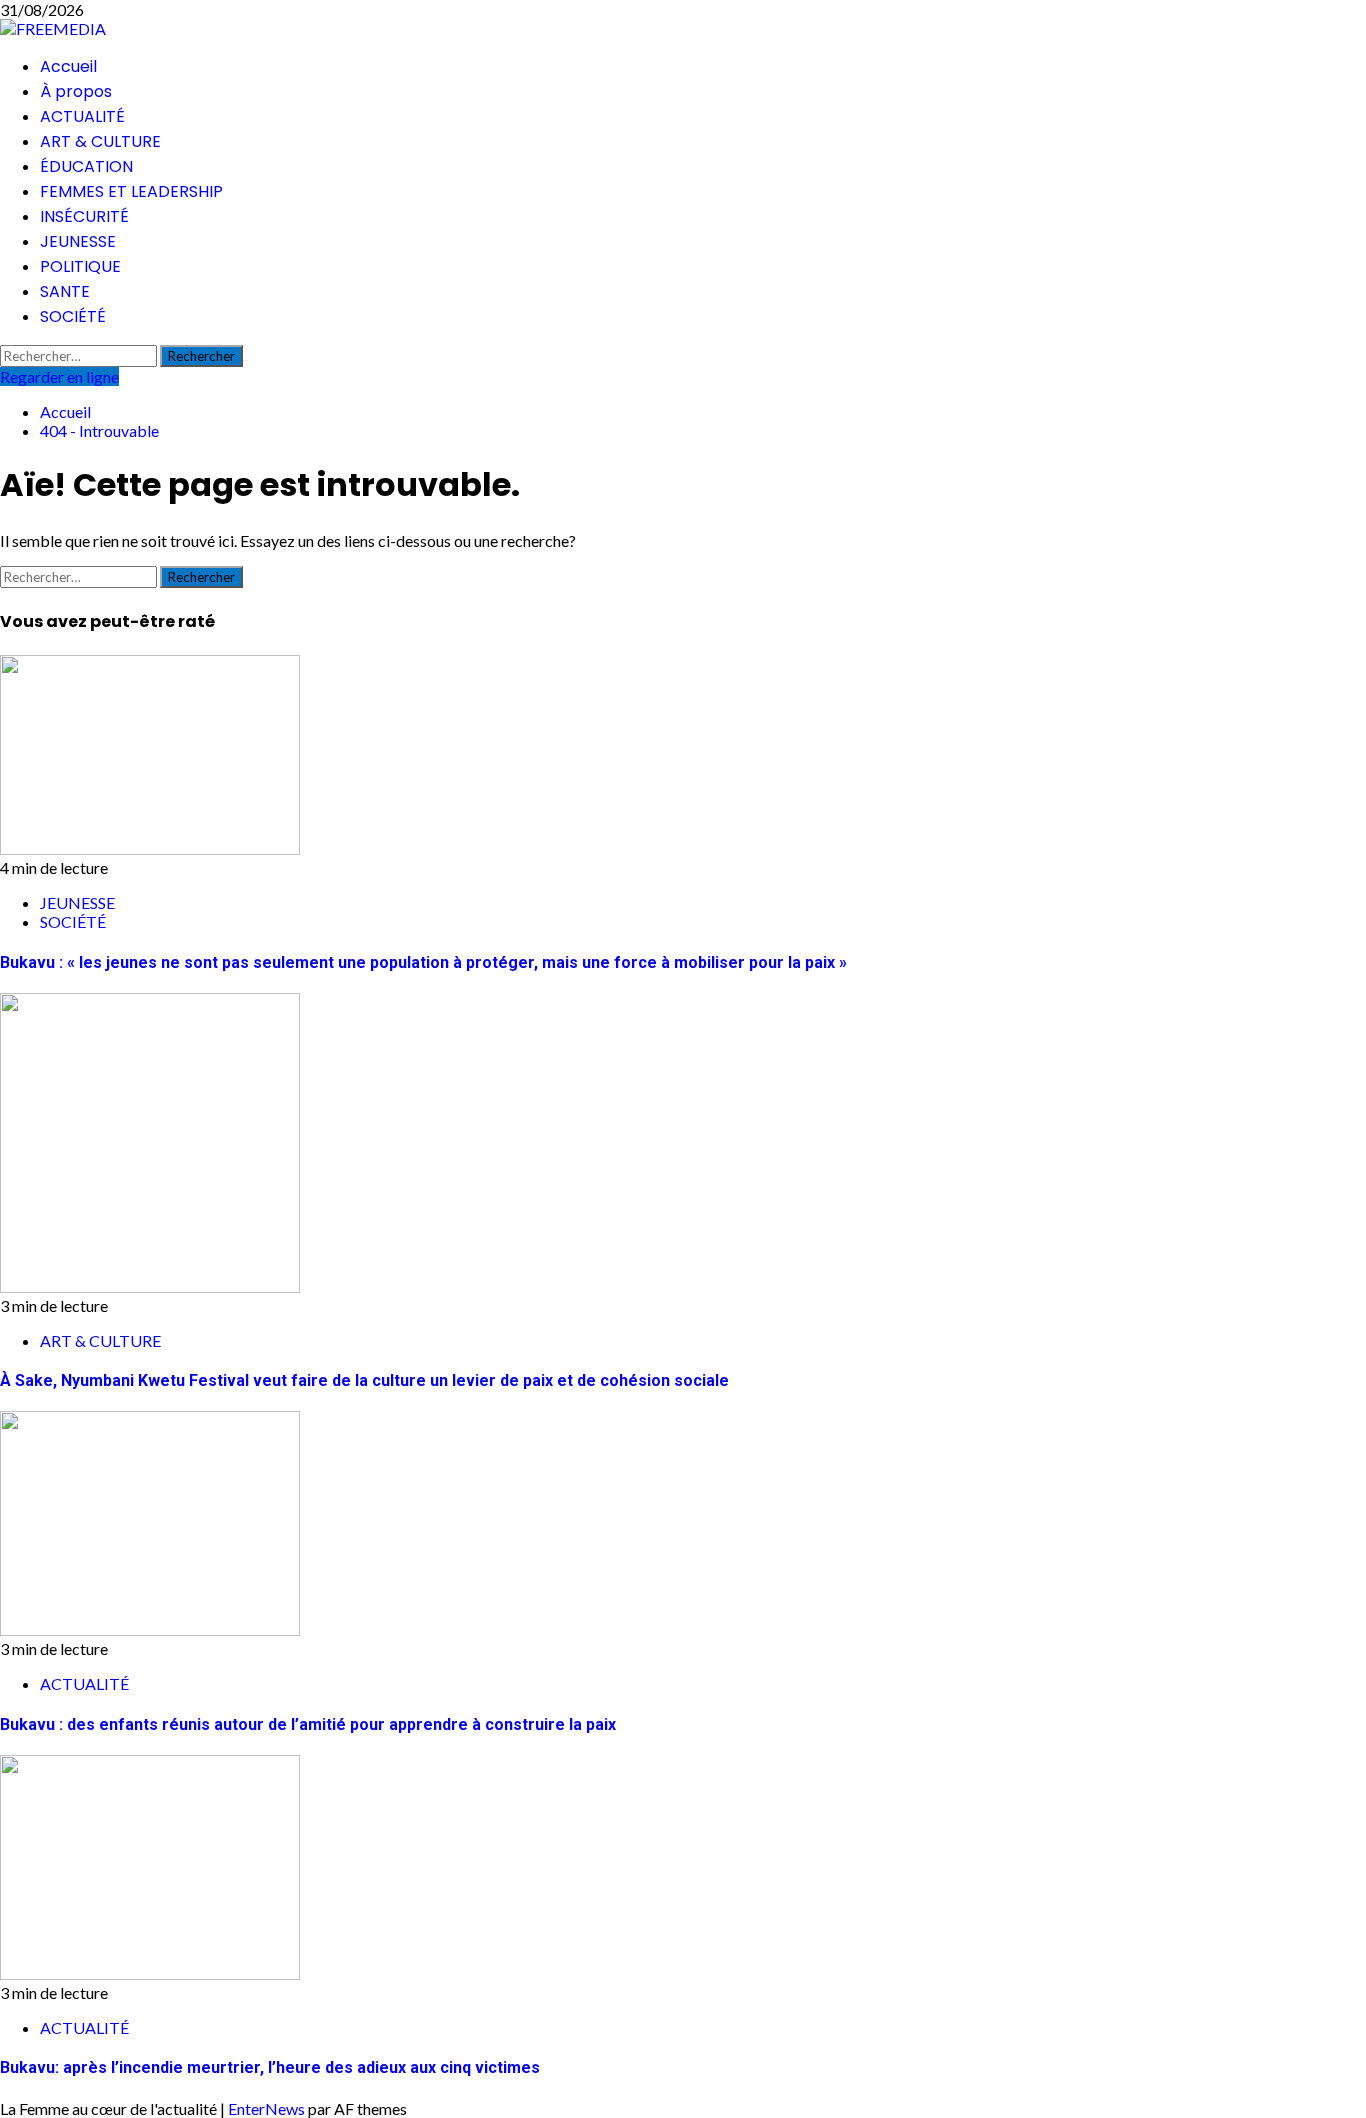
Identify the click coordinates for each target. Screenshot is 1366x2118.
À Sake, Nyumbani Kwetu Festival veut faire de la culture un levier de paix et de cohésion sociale (364, 1380)
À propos (76, 91)
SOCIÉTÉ (73, 316)
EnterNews (266, 2108)
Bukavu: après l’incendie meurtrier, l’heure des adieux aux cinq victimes (270, 2067)
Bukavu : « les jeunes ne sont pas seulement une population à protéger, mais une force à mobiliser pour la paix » (423, 962)
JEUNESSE (78, 241)
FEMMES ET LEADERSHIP (131, 191)
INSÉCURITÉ (84, 216)
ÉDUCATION (86, 166)
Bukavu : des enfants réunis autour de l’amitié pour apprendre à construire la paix (308, 1724)
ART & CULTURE (100, 141)
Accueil (68, 66)
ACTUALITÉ (82, 116)
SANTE (65, 291)
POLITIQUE (80, 266)
